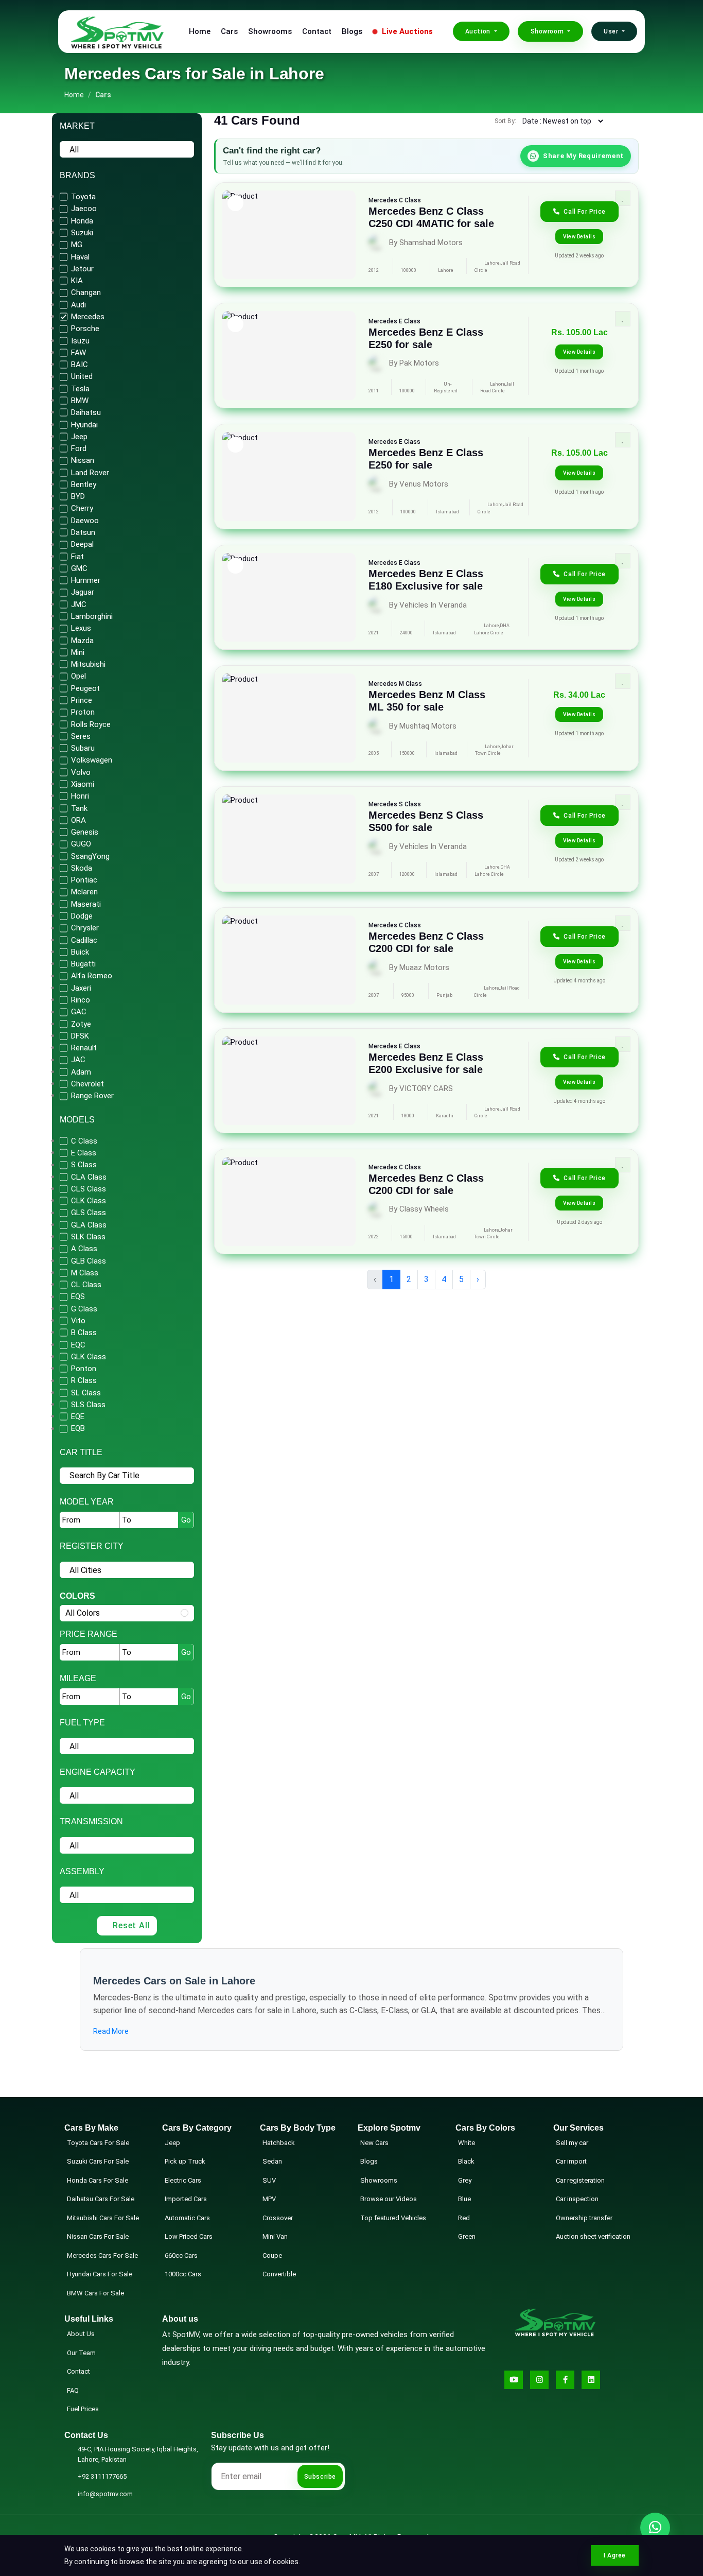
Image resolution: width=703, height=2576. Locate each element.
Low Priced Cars (189, 2236)
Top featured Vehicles (393, 2218)
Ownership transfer (584, 2218)
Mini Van (275, 2236)
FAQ (73, 2390)
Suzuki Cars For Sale (98, 2161)
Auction (479, 31)
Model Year (87, 1502)
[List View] (636, 121)
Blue (464, 2199)
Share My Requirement (583, 156)
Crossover (278, 2218)
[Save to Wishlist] (623, 198)
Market (77, 126)
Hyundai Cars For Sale (100, 2274)
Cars (229, 31)
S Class (410, 804)
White (467, 2143)
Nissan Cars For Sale (98, 2236)
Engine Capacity (98, 1772)
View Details (579, 237)
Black (466, 2161)
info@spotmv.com (105, 2494)
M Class (410, 684)
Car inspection (577, 2199)
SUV (269, 2180)
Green (467, 2236)
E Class (410, 321)
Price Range (89, 1634)
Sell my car (572, 2143)
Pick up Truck (185, 2161)
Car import (571, 2161)
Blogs (352, 31)
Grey (465, 2180)
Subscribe (320, 2477)
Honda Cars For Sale (98, 2180)
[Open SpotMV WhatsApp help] (655, 2528)
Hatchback (279, 2143)
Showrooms (270, 31)
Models (77, 1120)
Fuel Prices (83, 2409)
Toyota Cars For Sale (98, 2143)
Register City (92, 1546)
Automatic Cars (187, 2218)
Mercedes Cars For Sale (102, 2255)
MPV (269, 2199)
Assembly (82, 1871)
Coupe (272, 2255)
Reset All (131, 1925)
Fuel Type (82, 1723)
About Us (81, 2334)
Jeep (172, 2143)
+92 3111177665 (102, 2476)
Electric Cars (183, 2180)
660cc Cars (181, 2255)
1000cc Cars (183, 2274)
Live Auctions (406, 31)
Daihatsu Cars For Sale (101, 2199)
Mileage (78, 1678)
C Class (410, 200)
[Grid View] (622, 121)
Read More (111, 2031)
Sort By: (505, 121)
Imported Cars (186, 2199)
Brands (77, 175)
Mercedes (383, 200)
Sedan (272, 2161)
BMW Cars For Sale (95, 2293)
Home (200, 31)
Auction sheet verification (593, 2236)
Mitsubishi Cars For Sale (103, 2218)
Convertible (279, 2274)
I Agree (615, 2555)
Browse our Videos (389, 2199)
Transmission (91, 1821)
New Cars (374, 2143)
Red (464, 2218)
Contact (317, 31)
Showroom (548, 31)
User (612, 31)
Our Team (81, 2353)
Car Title (81, 1452)
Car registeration (580, 2180)
